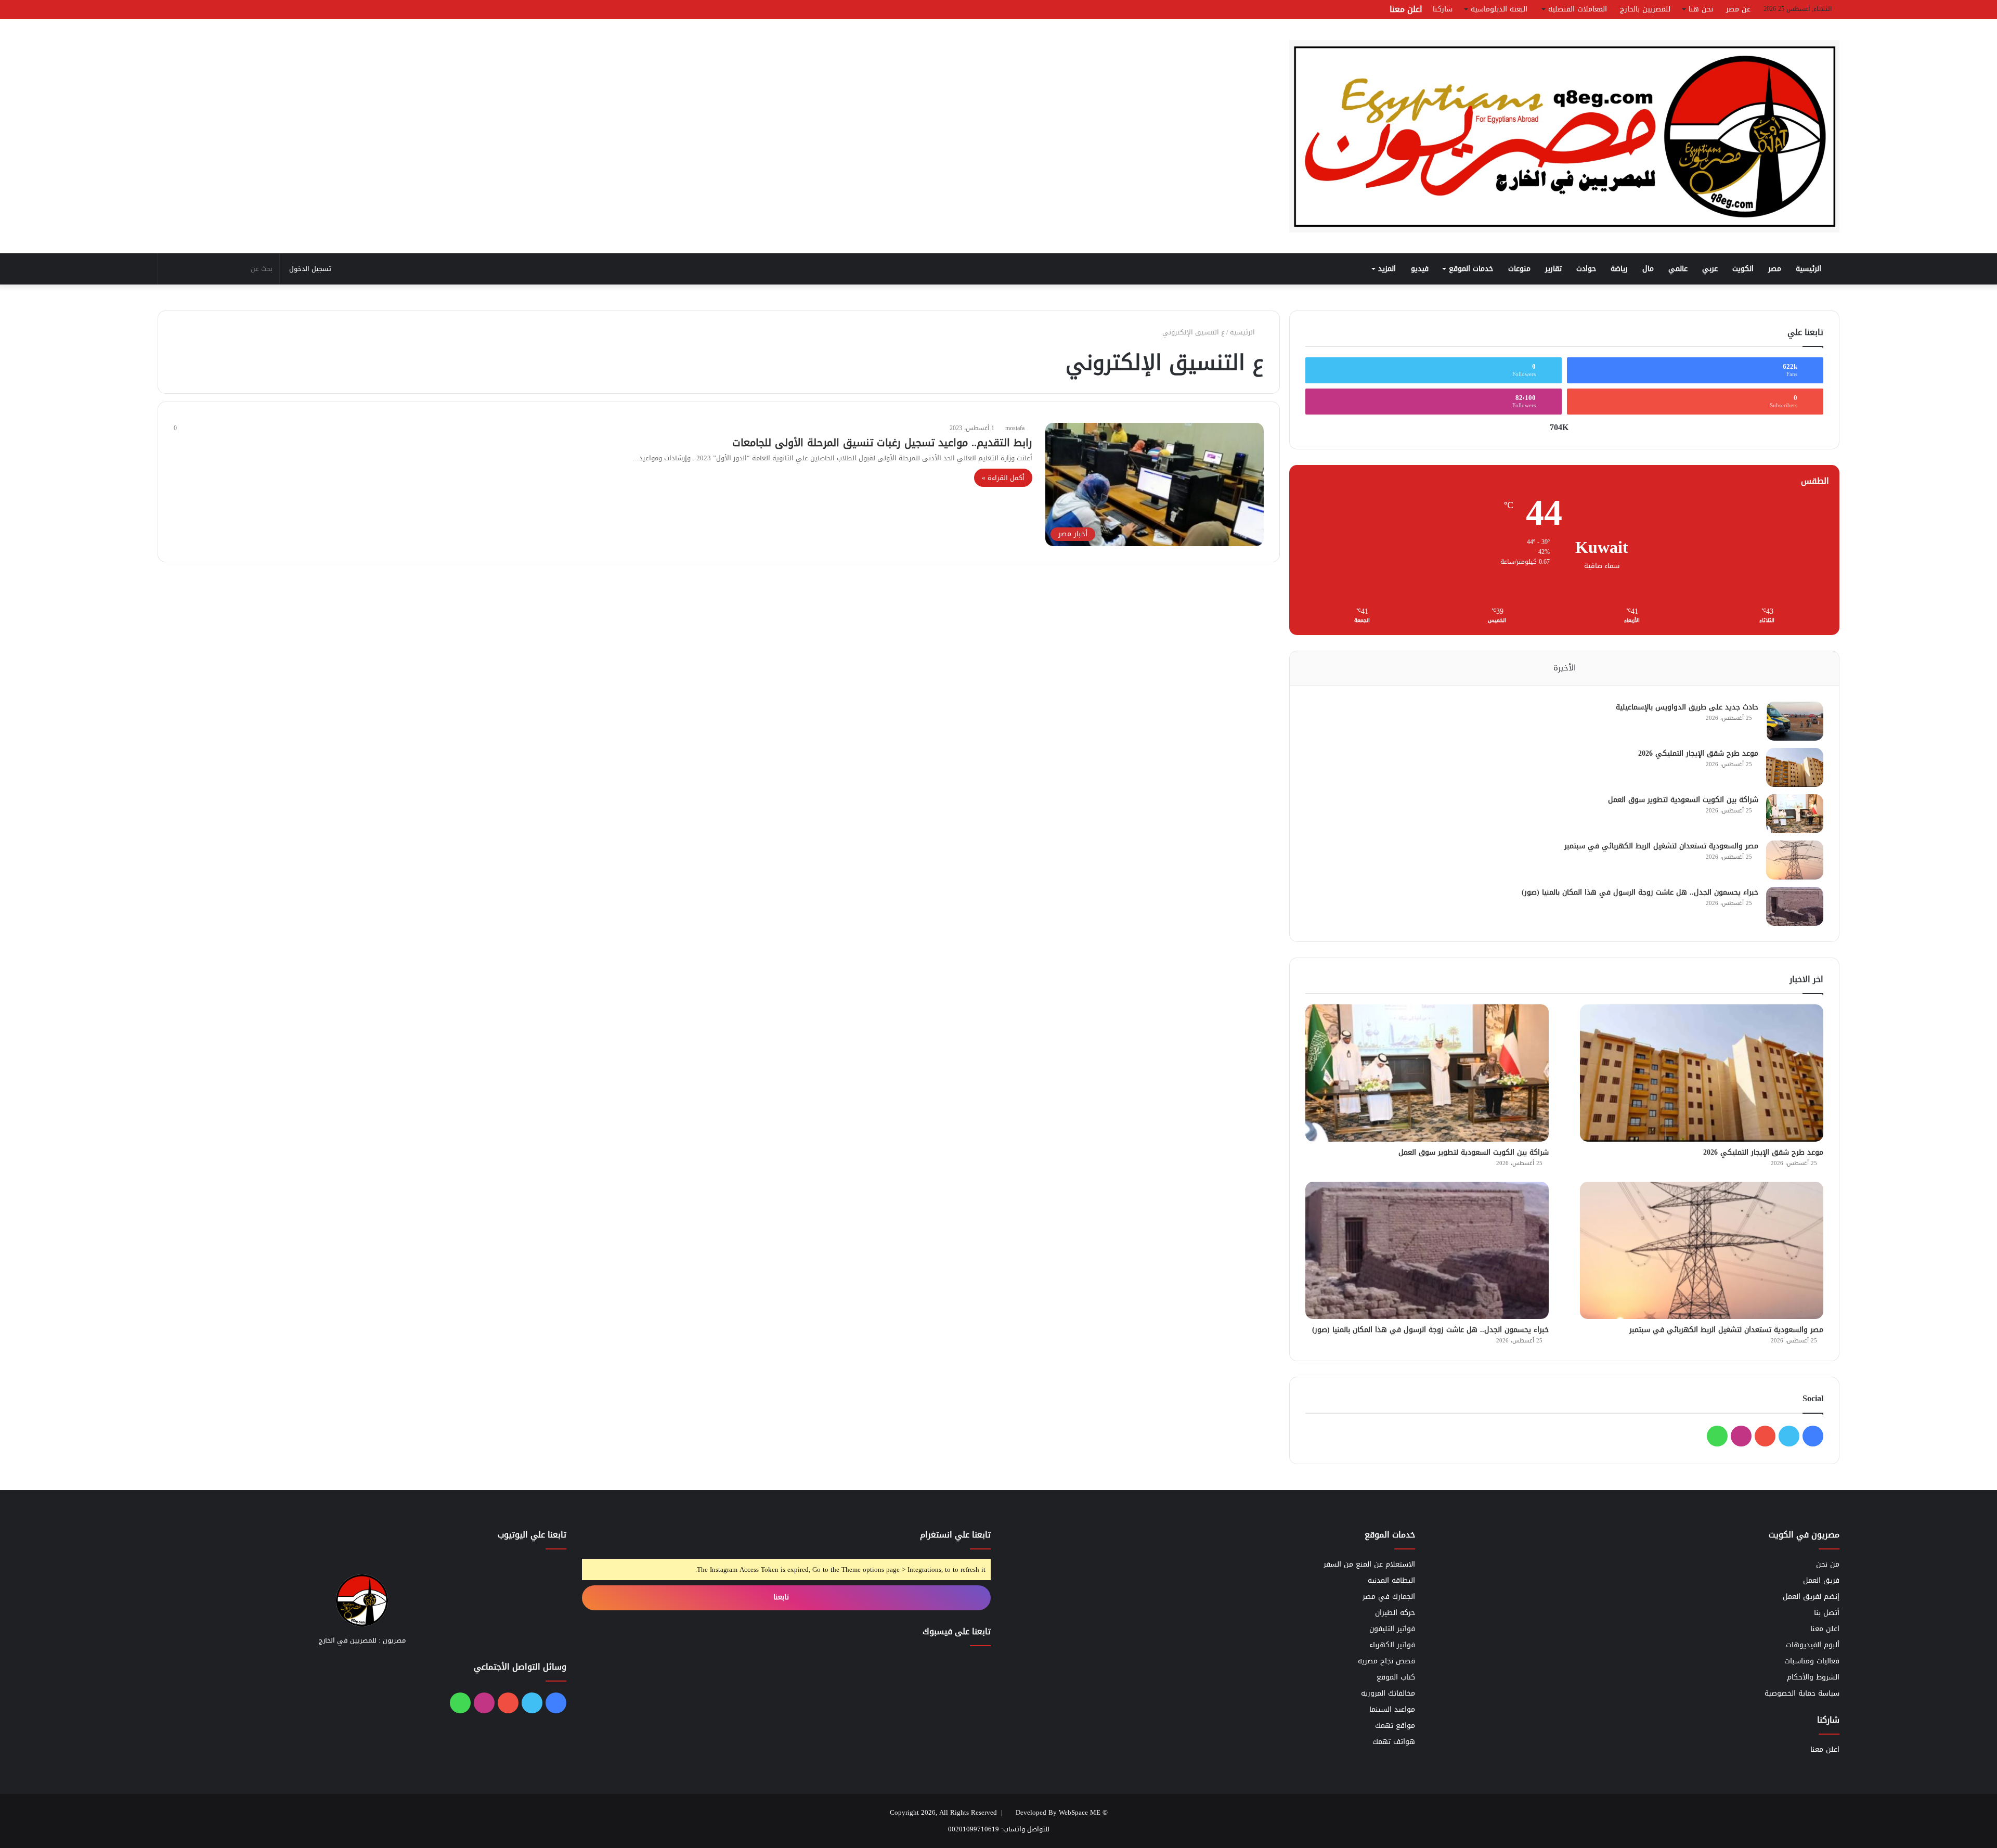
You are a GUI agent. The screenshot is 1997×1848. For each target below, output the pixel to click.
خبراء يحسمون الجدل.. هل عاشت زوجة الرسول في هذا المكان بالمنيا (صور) (1640, 892)
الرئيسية (1810, 269)
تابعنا (782, 1597)
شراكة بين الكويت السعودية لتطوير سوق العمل (1683, 800)
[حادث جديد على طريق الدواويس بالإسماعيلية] (1795, 721)
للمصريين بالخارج (1645, 9)
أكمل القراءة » (1003, 478)
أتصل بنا (1827, 1613)
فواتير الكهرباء (1392, 1645)
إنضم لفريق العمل (1811, 1597)
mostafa (1015, 428)
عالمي (1678, 269)
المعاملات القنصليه (1578, 9)
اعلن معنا (1406, 9)
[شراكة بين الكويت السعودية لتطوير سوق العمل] (1795, 814)
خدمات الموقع (1471, 269)
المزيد (1387, 269)
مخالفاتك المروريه (1388, 1693)
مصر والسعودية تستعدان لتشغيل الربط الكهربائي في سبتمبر (1661, 846)
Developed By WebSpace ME (1058, 1812)
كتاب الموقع (1396, 1677)
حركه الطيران (1395, 1613)
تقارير (1553, 269)
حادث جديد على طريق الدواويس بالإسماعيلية (1687, 707)
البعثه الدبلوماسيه (1499, 9)
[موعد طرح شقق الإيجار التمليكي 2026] (1795, 767)
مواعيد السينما (1392, 1709)
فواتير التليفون (1392, 1629)
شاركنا (1443, 9)
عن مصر (1738, 9)
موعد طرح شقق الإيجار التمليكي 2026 (1698, 753)
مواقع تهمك (1395, 1726)
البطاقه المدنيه (1391, 1580)
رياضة (1619, 269)
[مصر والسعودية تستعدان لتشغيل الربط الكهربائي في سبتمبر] (1795, 860)
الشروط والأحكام (1813, 1677)
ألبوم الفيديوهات (1813, 1645)
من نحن (1828, 1564)
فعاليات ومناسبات (1812, 1661)
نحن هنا (1701, 9)
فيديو (1420, 269)
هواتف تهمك (1394, 1742)
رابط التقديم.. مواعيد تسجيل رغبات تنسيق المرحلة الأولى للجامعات (882, 443)
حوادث (1586, 269)
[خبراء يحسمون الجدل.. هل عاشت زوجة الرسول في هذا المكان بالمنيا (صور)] (1795, 906)
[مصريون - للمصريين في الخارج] (1564, 136)
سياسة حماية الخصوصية (1802, 1693)
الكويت (1743, 269)
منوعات (1519, 269)
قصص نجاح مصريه (1386, 1661)
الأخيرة (1565, 668)
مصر (1775, 269)
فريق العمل (1821, 1580)
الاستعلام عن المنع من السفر (1369, 1564)
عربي (1710, 269)
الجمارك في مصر (1389, 1597)
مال (1648, 269)
